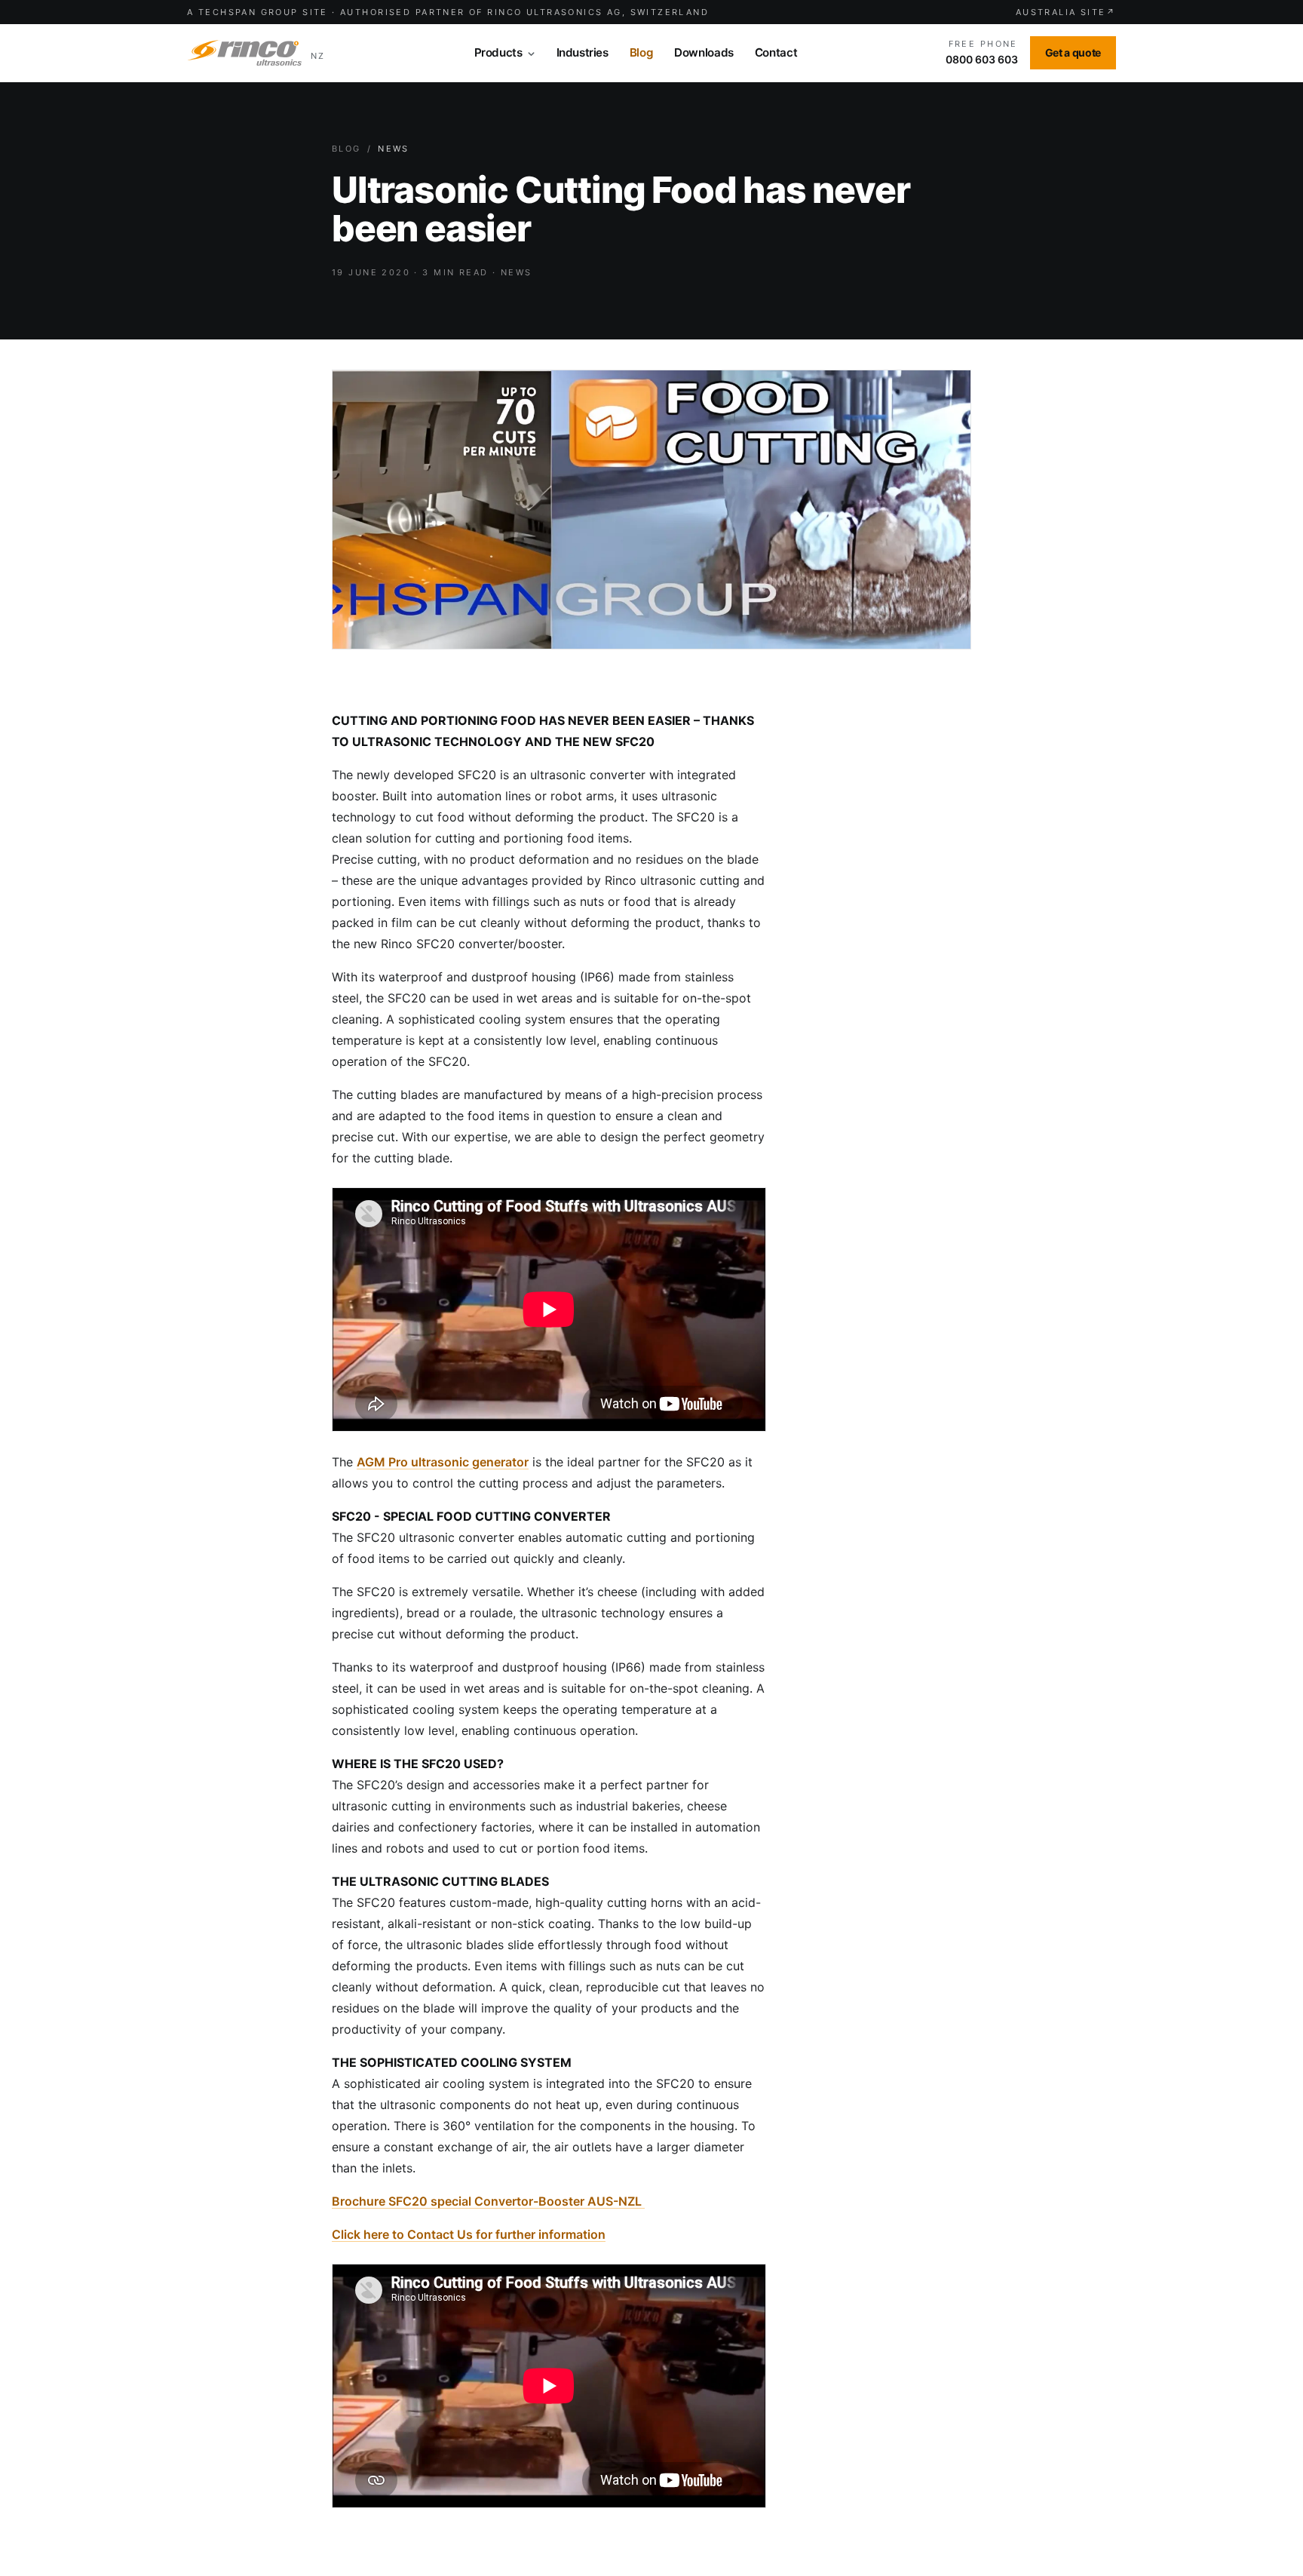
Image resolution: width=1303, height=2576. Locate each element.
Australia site (1066, 12)
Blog (346, 149)
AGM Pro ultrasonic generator (443, 1462)
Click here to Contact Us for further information (469, 2234)
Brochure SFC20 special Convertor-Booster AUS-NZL (488, 2201)
